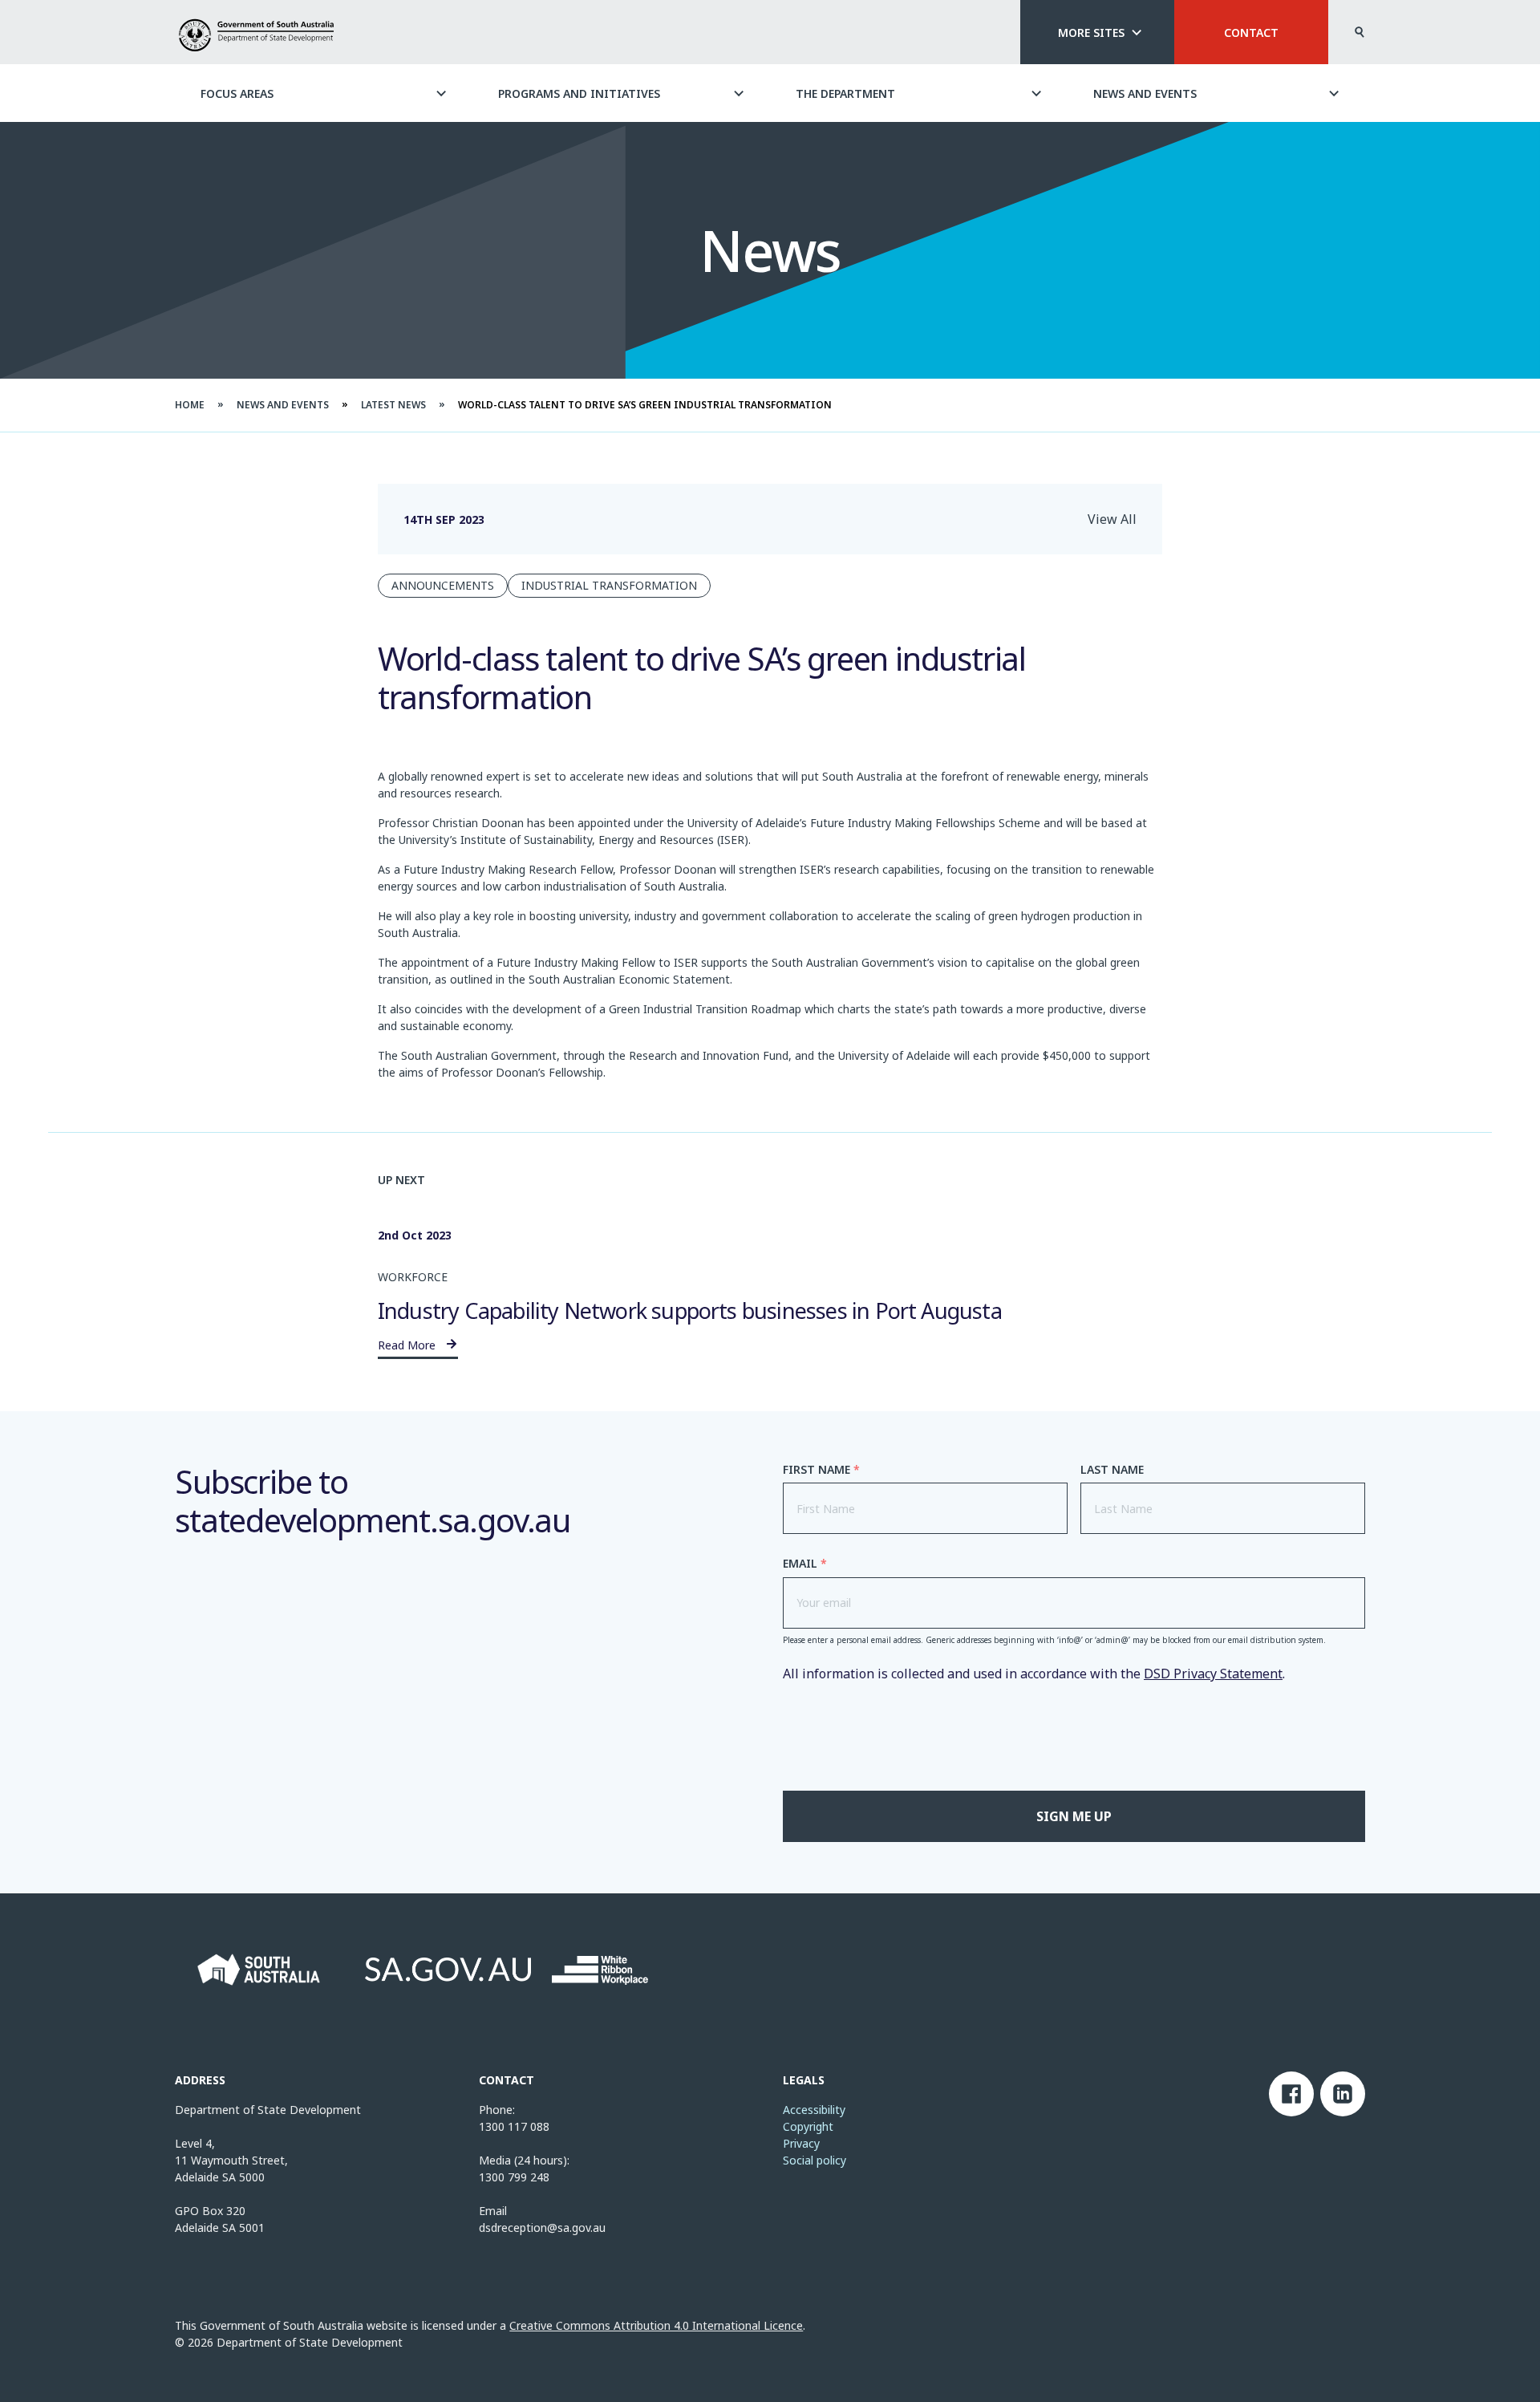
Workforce (413, 1277)
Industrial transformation (609, 585)
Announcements (443, 585)
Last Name (1112, 1470)
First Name (821, 1470)
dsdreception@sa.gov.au (542, 2228)
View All (1112, 519)
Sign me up (1074, 1816)
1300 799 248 (514, 2177)
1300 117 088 (514, 2126)
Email (805, 1564)
